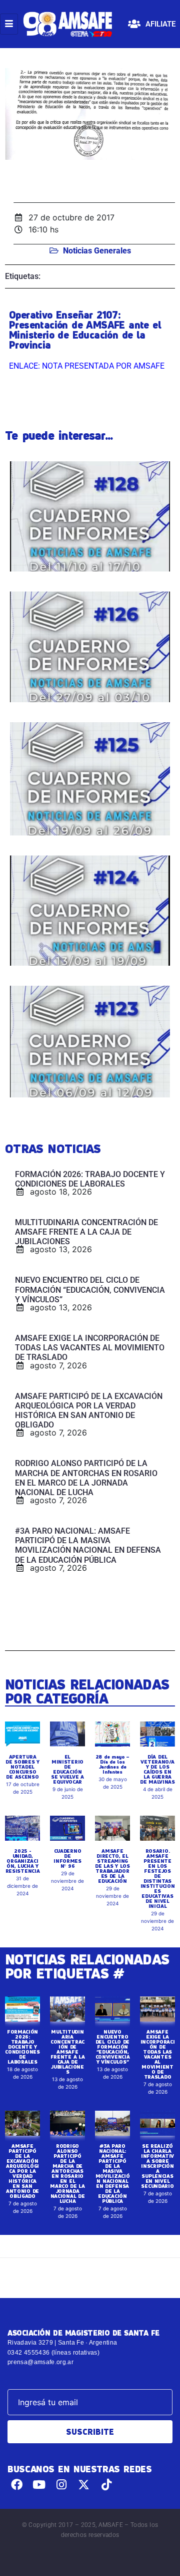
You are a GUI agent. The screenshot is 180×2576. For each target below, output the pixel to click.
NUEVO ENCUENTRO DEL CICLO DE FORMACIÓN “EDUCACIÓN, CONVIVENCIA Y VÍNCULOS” (113, 2047)
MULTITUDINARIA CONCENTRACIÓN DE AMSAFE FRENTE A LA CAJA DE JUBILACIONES (68, 2052)
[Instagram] (62, 2485)
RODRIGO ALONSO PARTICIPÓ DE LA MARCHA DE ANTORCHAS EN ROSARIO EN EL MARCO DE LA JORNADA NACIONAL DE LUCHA (67, 2173)
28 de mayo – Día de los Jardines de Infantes (112, 1764)
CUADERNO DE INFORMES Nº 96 (67, 1858)
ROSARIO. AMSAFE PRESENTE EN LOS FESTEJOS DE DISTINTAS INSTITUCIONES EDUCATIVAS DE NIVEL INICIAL (158, 1878)
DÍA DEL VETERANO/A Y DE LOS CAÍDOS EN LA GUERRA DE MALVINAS (157, 1769)
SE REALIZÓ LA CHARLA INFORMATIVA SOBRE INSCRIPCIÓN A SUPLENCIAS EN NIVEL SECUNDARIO (157, 2166)
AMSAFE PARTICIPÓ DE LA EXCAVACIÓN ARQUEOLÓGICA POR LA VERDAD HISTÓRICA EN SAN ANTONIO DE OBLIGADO (22, 2171)
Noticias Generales (97, 251)
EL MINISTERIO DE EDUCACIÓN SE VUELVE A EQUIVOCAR (67, 1769)
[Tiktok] (106, 2485)
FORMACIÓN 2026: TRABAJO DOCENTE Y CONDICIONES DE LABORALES (22, 2047)
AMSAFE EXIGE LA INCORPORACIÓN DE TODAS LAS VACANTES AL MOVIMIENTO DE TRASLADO (158, 2054)
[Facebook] (17, 2485)
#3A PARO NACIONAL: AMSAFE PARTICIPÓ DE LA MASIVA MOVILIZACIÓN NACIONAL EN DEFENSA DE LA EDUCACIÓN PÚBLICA (113, 2173)
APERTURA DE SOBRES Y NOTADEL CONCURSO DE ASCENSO (22, 1767)
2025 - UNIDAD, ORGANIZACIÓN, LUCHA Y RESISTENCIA (23, 1861)
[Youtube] (39, 2485)
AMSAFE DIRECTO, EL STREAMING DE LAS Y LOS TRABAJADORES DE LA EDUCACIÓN (112, 1866)
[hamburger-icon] (9, 24)
